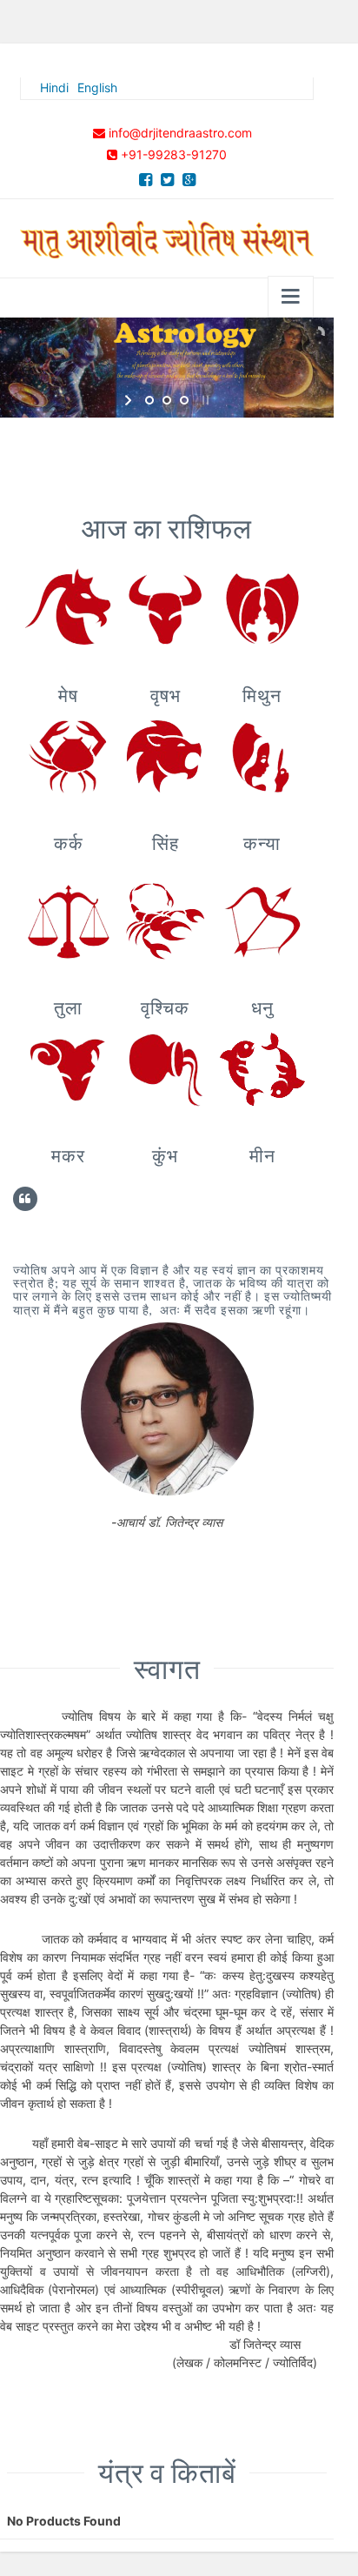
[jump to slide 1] (149, 400)
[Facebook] (146, 180)
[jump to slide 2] (167, 400)
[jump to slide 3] (184, 400)
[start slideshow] (130, 400)
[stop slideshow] (204, 400)
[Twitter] (167, 180)
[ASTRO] (167, 235)
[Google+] (189, 180)
